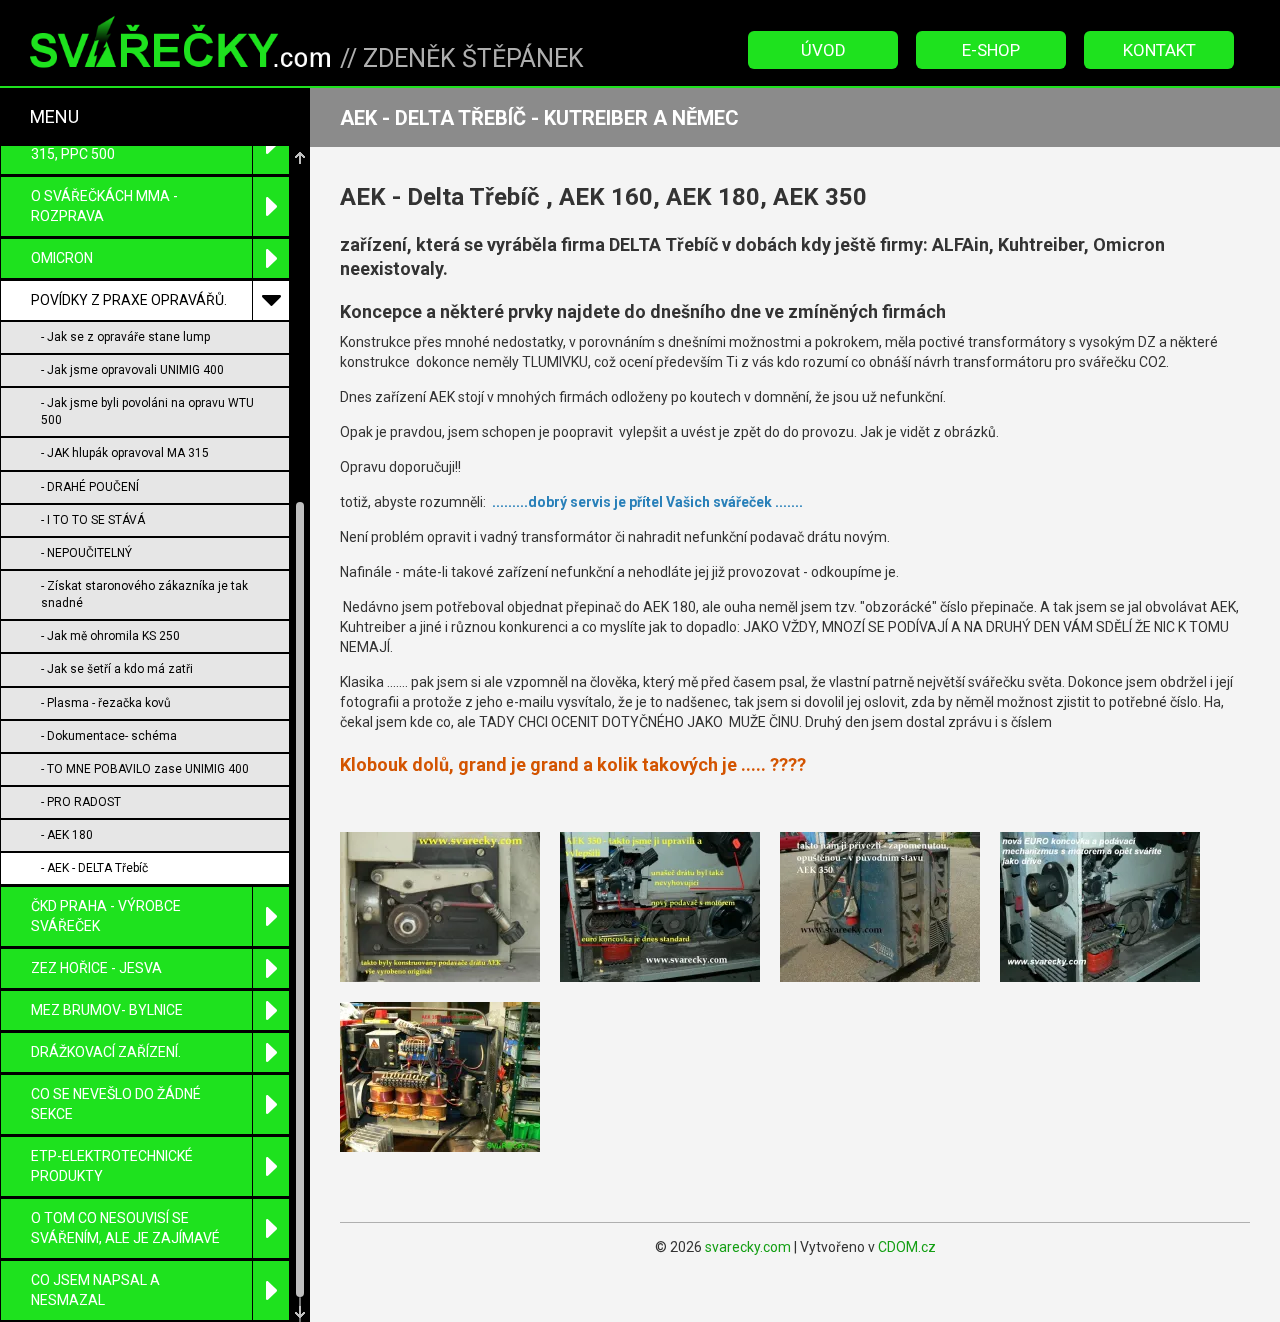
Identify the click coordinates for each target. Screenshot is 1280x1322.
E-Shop (991, 50)
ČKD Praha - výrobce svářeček (106, 916)
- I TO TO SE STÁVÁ (93, 520)
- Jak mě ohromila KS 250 (110, 636)
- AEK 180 (67, 835)
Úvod (823, 50)
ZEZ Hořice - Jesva (96, 968)
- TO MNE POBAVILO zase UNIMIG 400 (145, 769)
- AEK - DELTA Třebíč (94, 868)
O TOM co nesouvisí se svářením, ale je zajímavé (125, 1228)
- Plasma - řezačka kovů (106, 703)
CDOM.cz (907, 1247)
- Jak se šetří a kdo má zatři (117, 669)
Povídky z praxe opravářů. (129, 300)
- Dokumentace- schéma (109, 736)
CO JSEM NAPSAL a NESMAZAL (95, 1290)
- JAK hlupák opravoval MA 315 (125, 453)
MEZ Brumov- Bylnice (107, 1010)
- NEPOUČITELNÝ (86, 553)
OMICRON (62, 258)
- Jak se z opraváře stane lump (125, 337)
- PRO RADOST (81, 802)
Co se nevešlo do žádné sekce (116, 1104)
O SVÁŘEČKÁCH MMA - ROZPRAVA (104, 206)
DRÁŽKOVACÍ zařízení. (106, 1052)
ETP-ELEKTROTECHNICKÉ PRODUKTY (112, 1166)
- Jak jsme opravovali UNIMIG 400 (132, 370)
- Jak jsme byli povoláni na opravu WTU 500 (147, 411)
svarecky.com (748, 1247)
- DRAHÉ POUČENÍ (90, 487)
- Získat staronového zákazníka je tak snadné (144, 594)
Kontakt (1159, 50)
